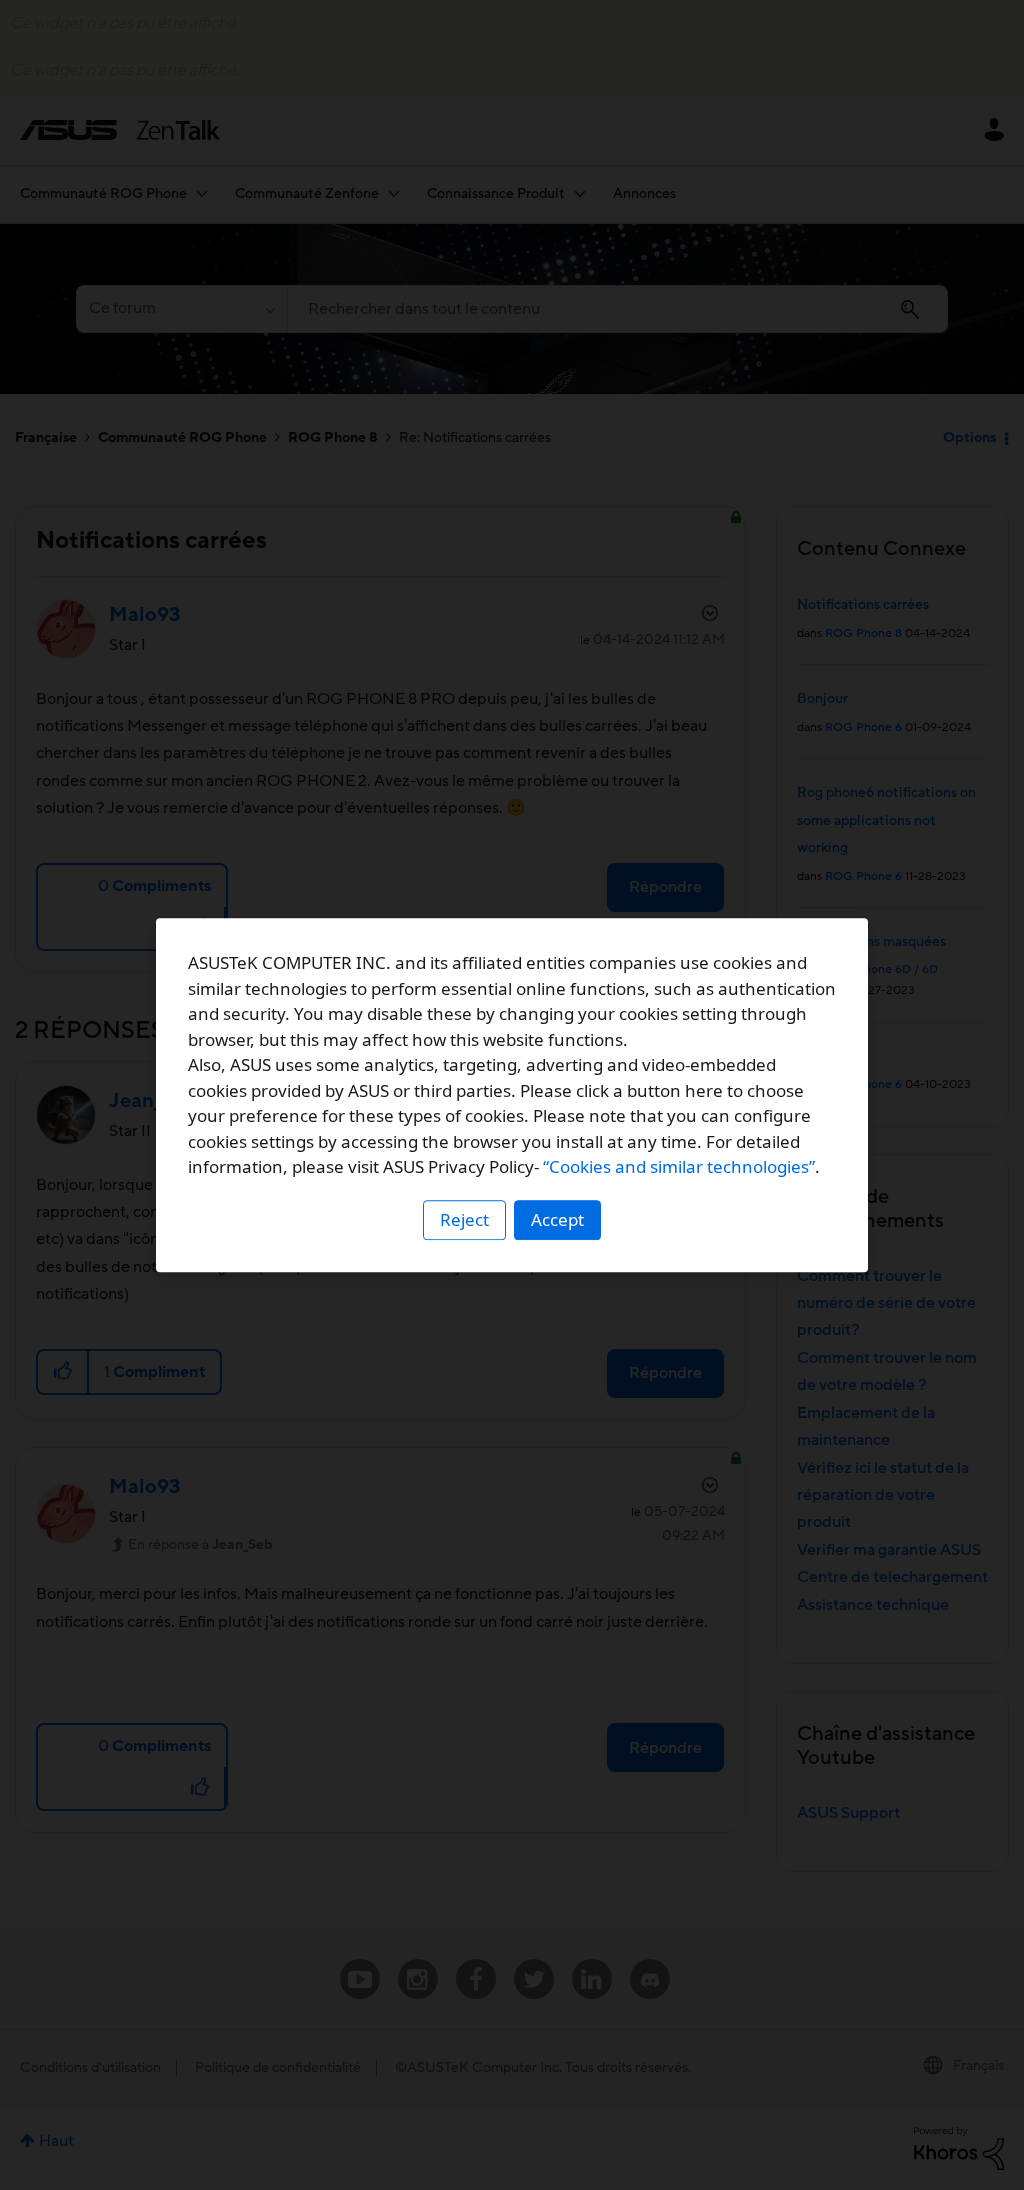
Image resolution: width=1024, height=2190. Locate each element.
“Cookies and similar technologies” (679, 1166)
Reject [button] (464, 1219)
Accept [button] (557, 1219)
